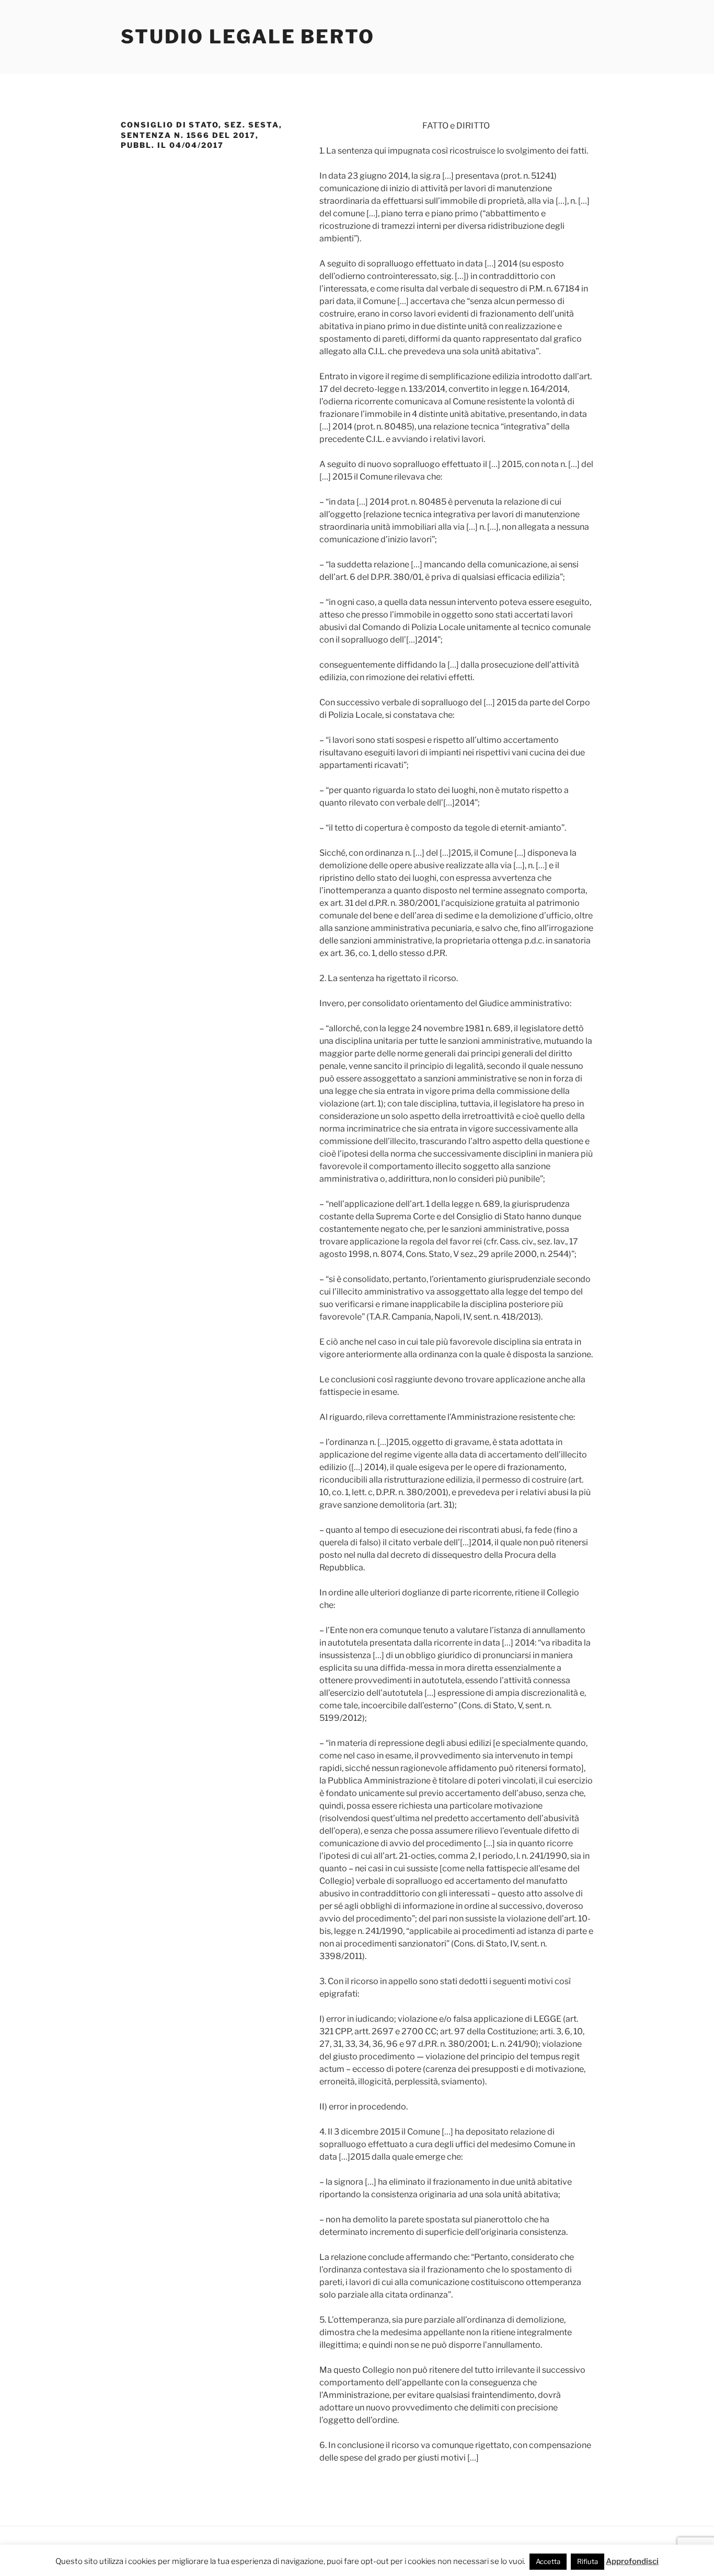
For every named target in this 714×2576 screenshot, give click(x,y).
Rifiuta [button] (588, 2561)
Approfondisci (632, 2561)
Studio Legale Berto (248, 37)
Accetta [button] (548, 2561)
